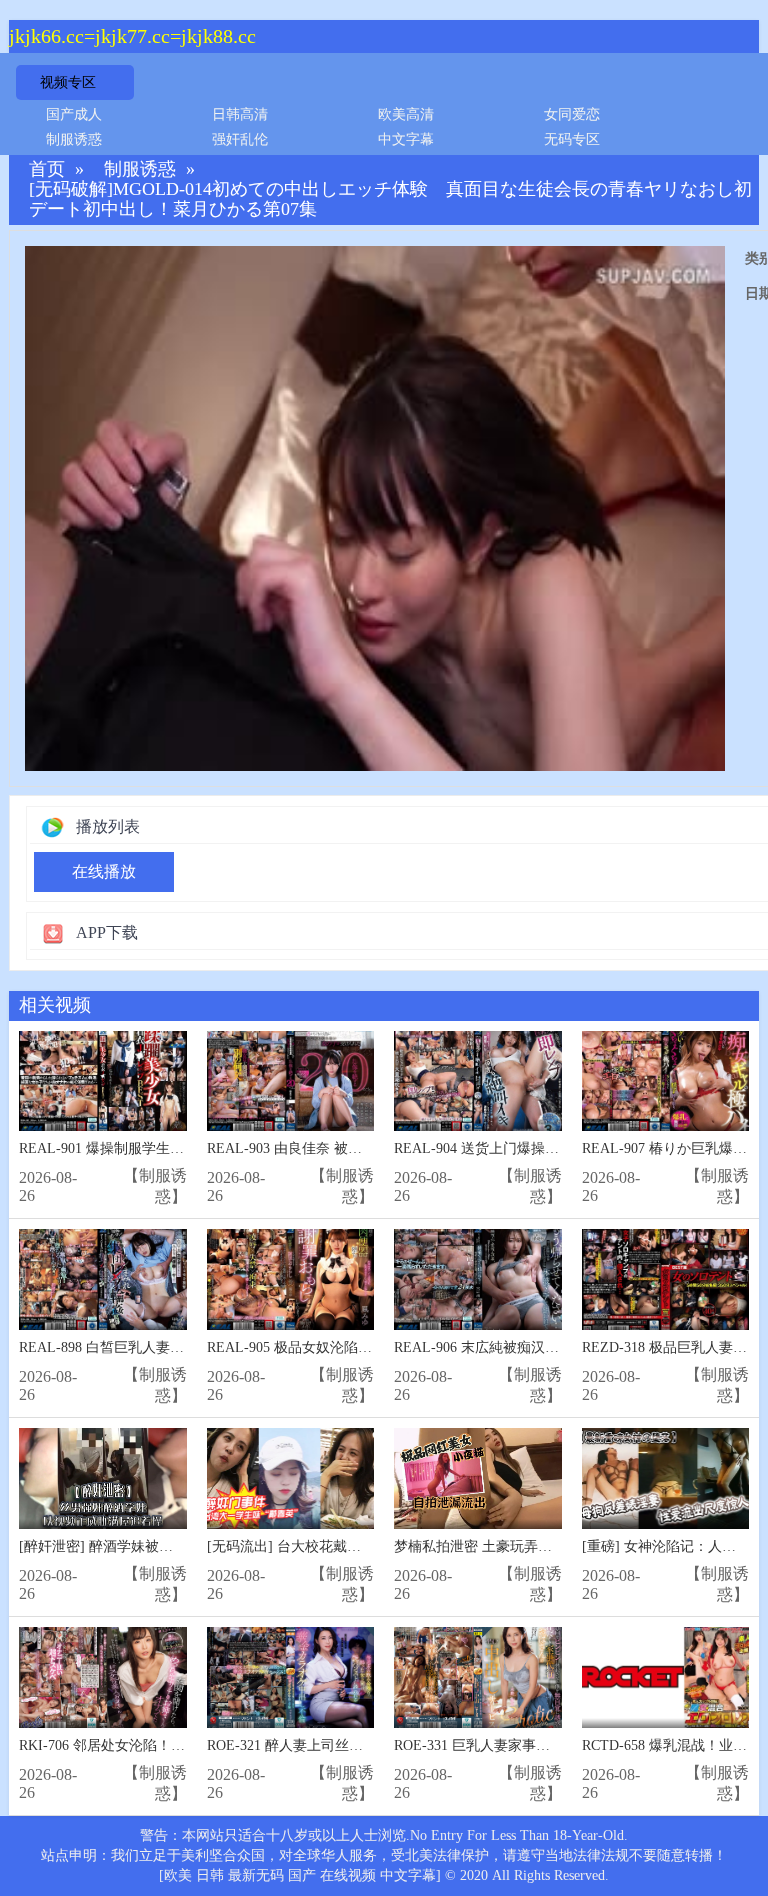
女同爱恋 (572, 114)
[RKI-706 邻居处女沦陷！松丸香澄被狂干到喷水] (103, 1677)
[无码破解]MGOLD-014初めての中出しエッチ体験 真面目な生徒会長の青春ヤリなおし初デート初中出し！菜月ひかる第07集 (390, 199)
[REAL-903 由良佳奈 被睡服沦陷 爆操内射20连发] (291, 1081)
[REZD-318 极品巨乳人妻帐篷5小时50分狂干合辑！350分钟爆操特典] (666, 1279)
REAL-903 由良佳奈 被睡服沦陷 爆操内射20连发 (356, 1148)
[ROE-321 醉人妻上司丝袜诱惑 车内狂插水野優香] (291, 1677)
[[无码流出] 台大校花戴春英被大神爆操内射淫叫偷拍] (291, 1478)
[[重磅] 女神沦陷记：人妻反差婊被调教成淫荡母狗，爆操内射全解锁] (666, 1478)
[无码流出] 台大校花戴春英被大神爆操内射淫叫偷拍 (368, 1546)
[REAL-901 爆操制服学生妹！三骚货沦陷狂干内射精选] (103, 1081)
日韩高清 (240, 114)
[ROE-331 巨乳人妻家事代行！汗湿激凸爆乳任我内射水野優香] (478, 1677)
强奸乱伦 (240, 139)
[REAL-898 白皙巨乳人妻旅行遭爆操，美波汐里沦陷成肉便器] (103, 1279)
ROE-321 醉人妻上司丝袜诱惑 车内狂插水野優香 (357, 1745)
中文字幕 (406, 139)
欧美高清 (406, 114)
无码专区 (572, 139)
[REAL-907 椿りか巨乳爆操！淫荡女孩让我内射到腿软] (666, 1081)
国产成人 (74, 114)
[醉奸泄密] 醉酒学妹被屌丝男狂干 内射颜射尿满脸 (175, 1546)
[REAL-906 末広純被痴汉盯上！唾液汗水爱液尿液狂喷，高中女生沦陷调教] (478, 1279)
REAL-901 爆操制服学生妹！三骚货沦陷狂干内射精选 (185, 1148)
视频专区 (68, 82)
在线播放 (104, 871)
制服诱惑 (74, 139)
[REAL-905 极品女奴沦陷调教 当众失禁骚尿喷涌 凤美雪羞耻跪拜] (291, 1279)
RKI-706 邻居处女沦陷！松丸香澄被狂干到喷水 (165, 1745)
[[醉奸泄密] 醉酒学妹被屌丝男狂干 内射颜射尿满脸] (103, 1478)
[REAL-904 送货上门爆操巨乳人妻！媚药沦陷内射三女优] (478, 1081)
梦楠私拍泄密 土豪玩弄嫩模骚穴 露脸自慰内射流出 (552, 1546)
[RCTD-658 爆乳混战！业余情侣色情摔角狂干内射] (666, 1677)
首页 (47, 169)
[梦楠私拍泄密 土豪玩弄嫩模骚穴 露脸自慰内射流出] (478, 1478)
